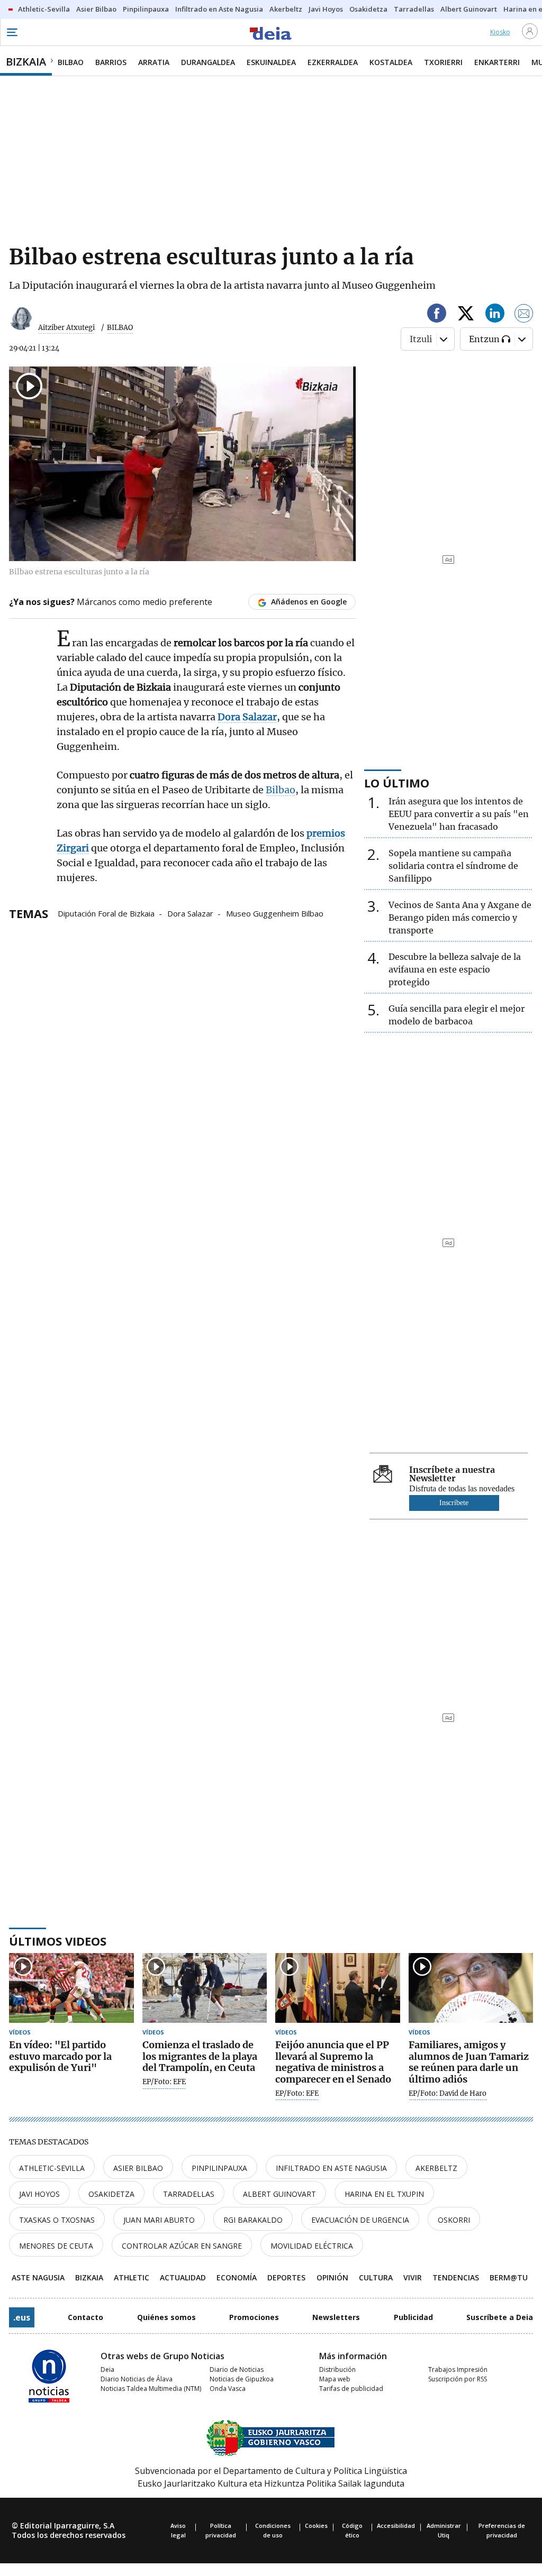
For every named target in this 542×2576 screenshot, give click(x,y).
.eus (22, 2317)
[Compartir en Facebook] (437, 315)
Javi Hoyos (39, 2194)
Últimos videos (58, 1941)
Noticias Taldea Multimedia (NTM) (151, 2389)
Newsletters (336, 2317)
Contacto (85, 2317)
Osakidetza (111, 2194)
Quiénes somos (166, 2317)
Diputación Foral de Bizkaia (106, 913)
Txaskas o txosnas (57, 2220)
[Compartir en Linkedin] (495, 315)
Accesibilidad (396, 2525)
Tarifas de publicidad (351, 2389)
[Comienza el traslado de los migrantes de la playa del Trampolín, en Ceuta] (205, 1988)
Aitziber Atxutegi (66, 328)
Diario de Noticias (237, 2369)
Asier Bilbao (138, 2168)
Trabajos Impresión (458, 2369)
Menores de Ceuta (56, 2246)
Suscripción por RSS (458, 2379)
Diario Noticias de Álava (137, 2379)
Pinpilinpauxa (219, 2168)
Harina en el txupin (384, 2194)
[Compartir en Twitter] (466, 315)
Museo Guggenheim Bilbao (275, 913)
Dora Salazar (190, 913)
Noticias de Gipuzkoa (242, 2379)
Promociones (254, 2317)
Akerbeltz (436, 2168)
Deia (107, 2369)
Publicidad (413, 2317)
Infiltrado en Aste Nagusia (331, 2168)
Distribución (337, 2369)
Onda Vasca (228, 2389)
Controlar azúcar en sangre (182, 2246)
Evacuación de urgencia (360, 2220)
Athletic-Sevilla (52, 2168)
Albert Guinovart (279, 2194)
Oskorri (454, 2220)
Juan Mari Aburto (159, 2220)
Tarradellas (189, 2194)
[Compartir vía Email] (524, 315)
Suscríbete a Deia (500, 2317)
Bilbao (281, 790)
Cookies (316, 2525)
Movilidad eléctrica (312, 2246)
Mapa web (335, 2379)
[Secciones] (12, 32)
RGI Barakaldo (253, 2220)
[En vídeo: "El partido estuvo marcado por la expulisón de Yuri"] (71, 1988)
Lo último (397, 783)
